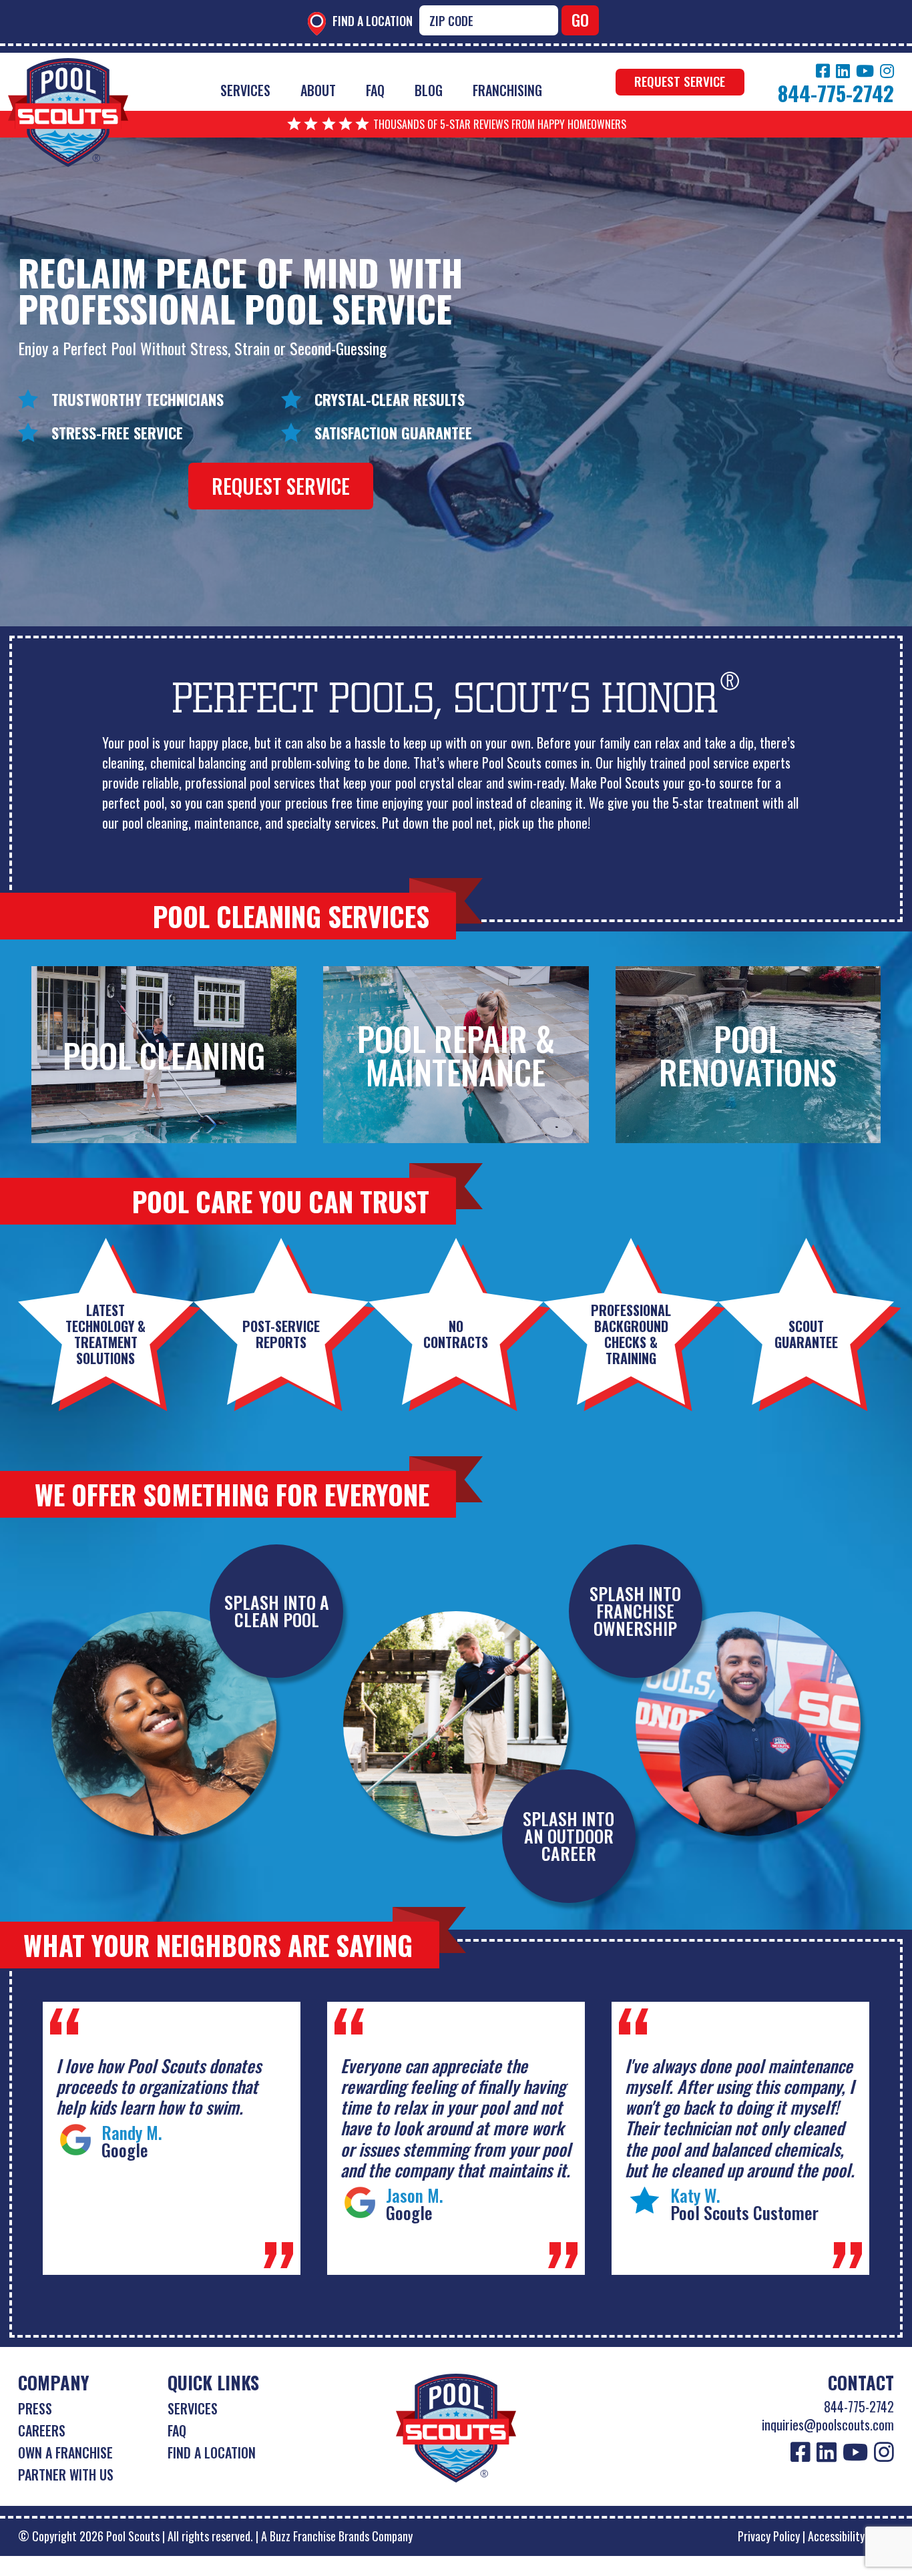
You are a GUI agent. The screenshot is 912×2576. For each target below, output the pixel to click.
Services (245, 90)
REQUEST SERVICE (680, 81)
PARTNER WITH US (66, 2475)
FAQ (375, 90)
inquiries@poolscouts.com (828, 2424)
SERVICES (193, 2408)
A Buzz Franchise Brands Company (337, 2536)
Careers (42, 2430)
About (318, 90)
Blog (429, 90)
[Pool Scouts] (68, 68)
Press (35, 2408)
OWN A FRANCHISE (65, 2452)
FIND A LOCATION (212, 2452)
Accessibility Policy (851, 2536)
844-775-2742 (859, 2406)
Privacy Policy (769, 2536)
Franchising (507, 90)
